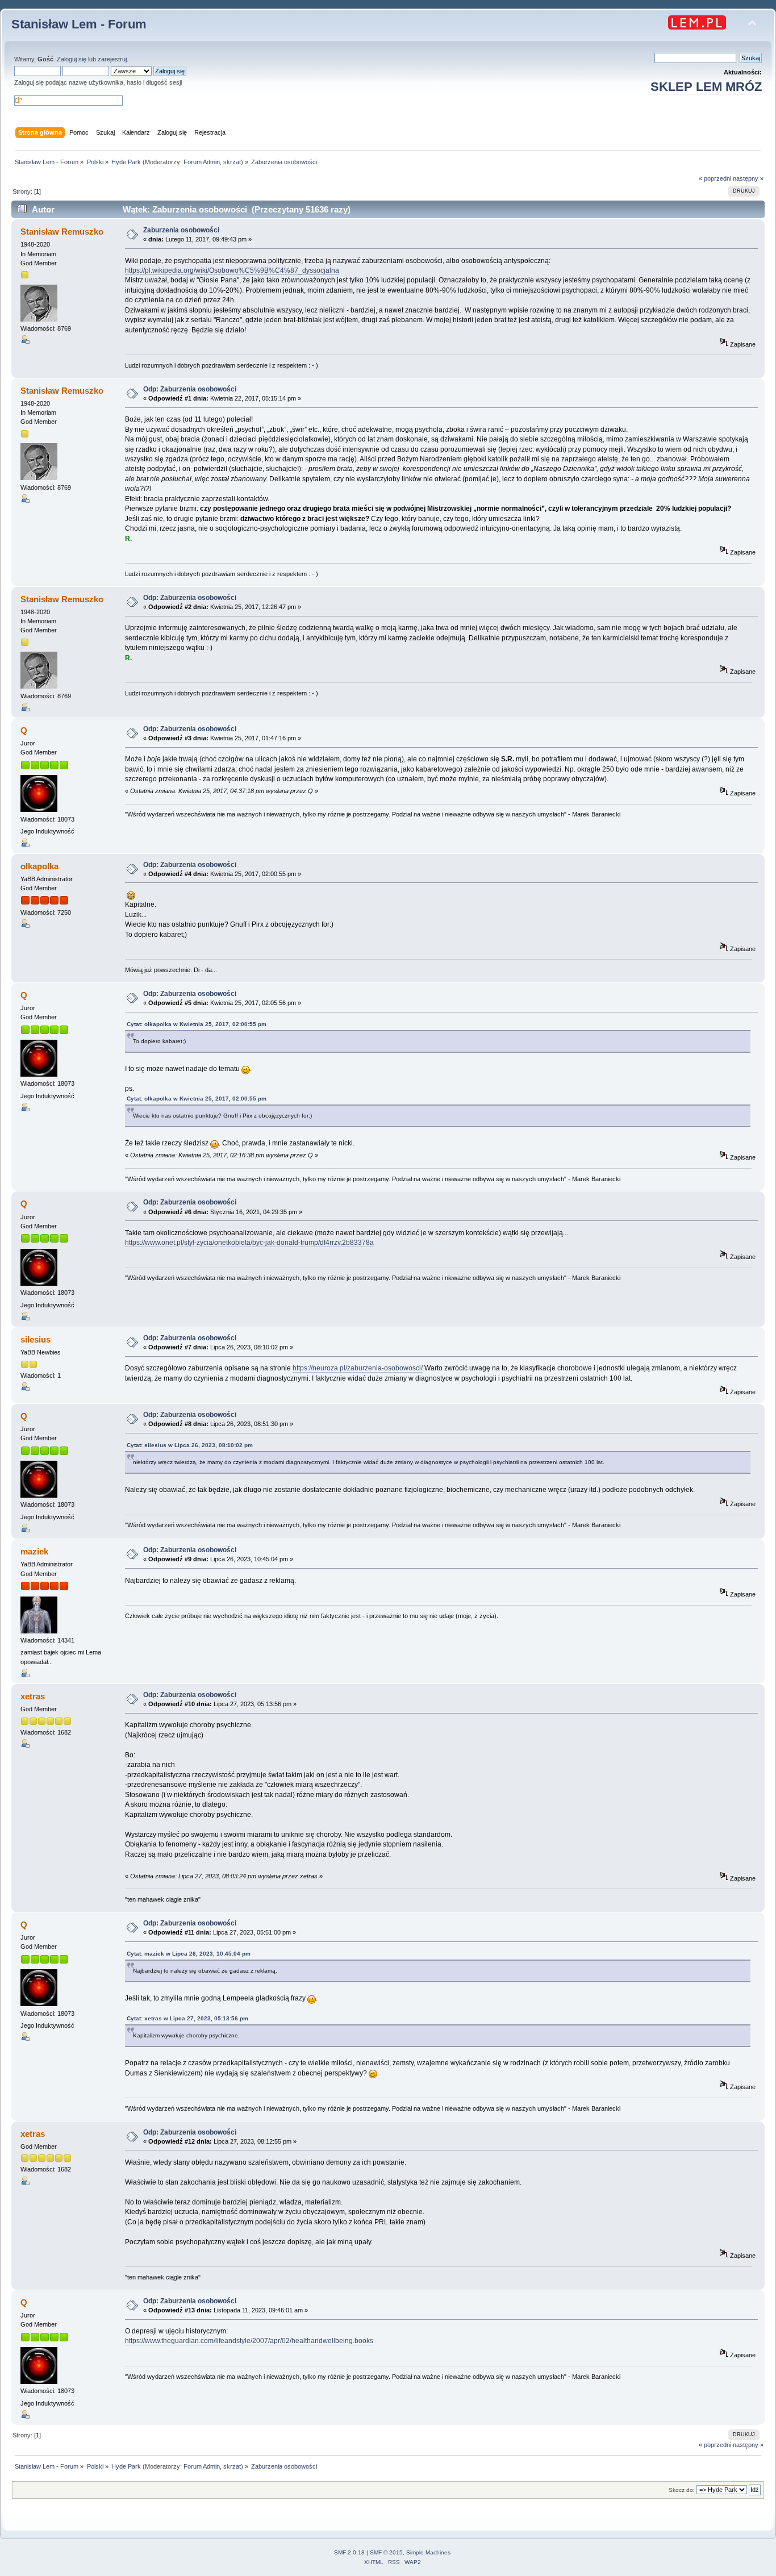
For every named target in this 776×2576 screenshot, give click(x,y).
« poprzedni (715, 178)
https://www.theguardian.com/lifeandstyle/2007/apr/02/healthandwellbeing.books (249, 2341)
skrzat (232, 162)
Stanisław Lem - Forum (79, 24)
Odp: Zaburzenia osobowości (190, 389)
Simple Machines (428, 2552)
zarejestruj (112, 59)
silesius (36, 1339)
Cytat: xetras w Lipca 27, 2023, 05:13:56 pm (187, 2018)
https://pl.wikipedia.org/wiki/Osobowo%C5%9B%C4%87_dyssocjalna (232, 270)
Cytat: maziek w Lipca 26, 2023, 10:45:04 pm (189, 1954)
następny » (748, 178)
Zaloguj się (72, 59)
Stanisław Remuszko (62, 232)
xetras (33, 1696)
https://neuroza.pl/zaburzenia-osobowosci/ (358, 1368)
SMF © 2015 (386, 2552)
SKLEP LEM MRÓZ (706, 87)
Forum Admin (202, 162)
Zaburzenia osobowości (181, 230)
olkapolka (39, 866)
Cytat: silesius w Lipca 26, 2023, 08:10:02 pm (190, 1445)
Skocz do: (682, 2490)
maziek (34, 1551)
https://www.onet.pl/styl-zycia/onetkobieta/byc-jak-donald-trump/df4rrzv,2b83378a (249, 1243)
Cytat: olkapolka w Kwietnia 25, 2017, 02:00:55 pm (197, 1024)
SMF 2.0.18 (349, 2552)
